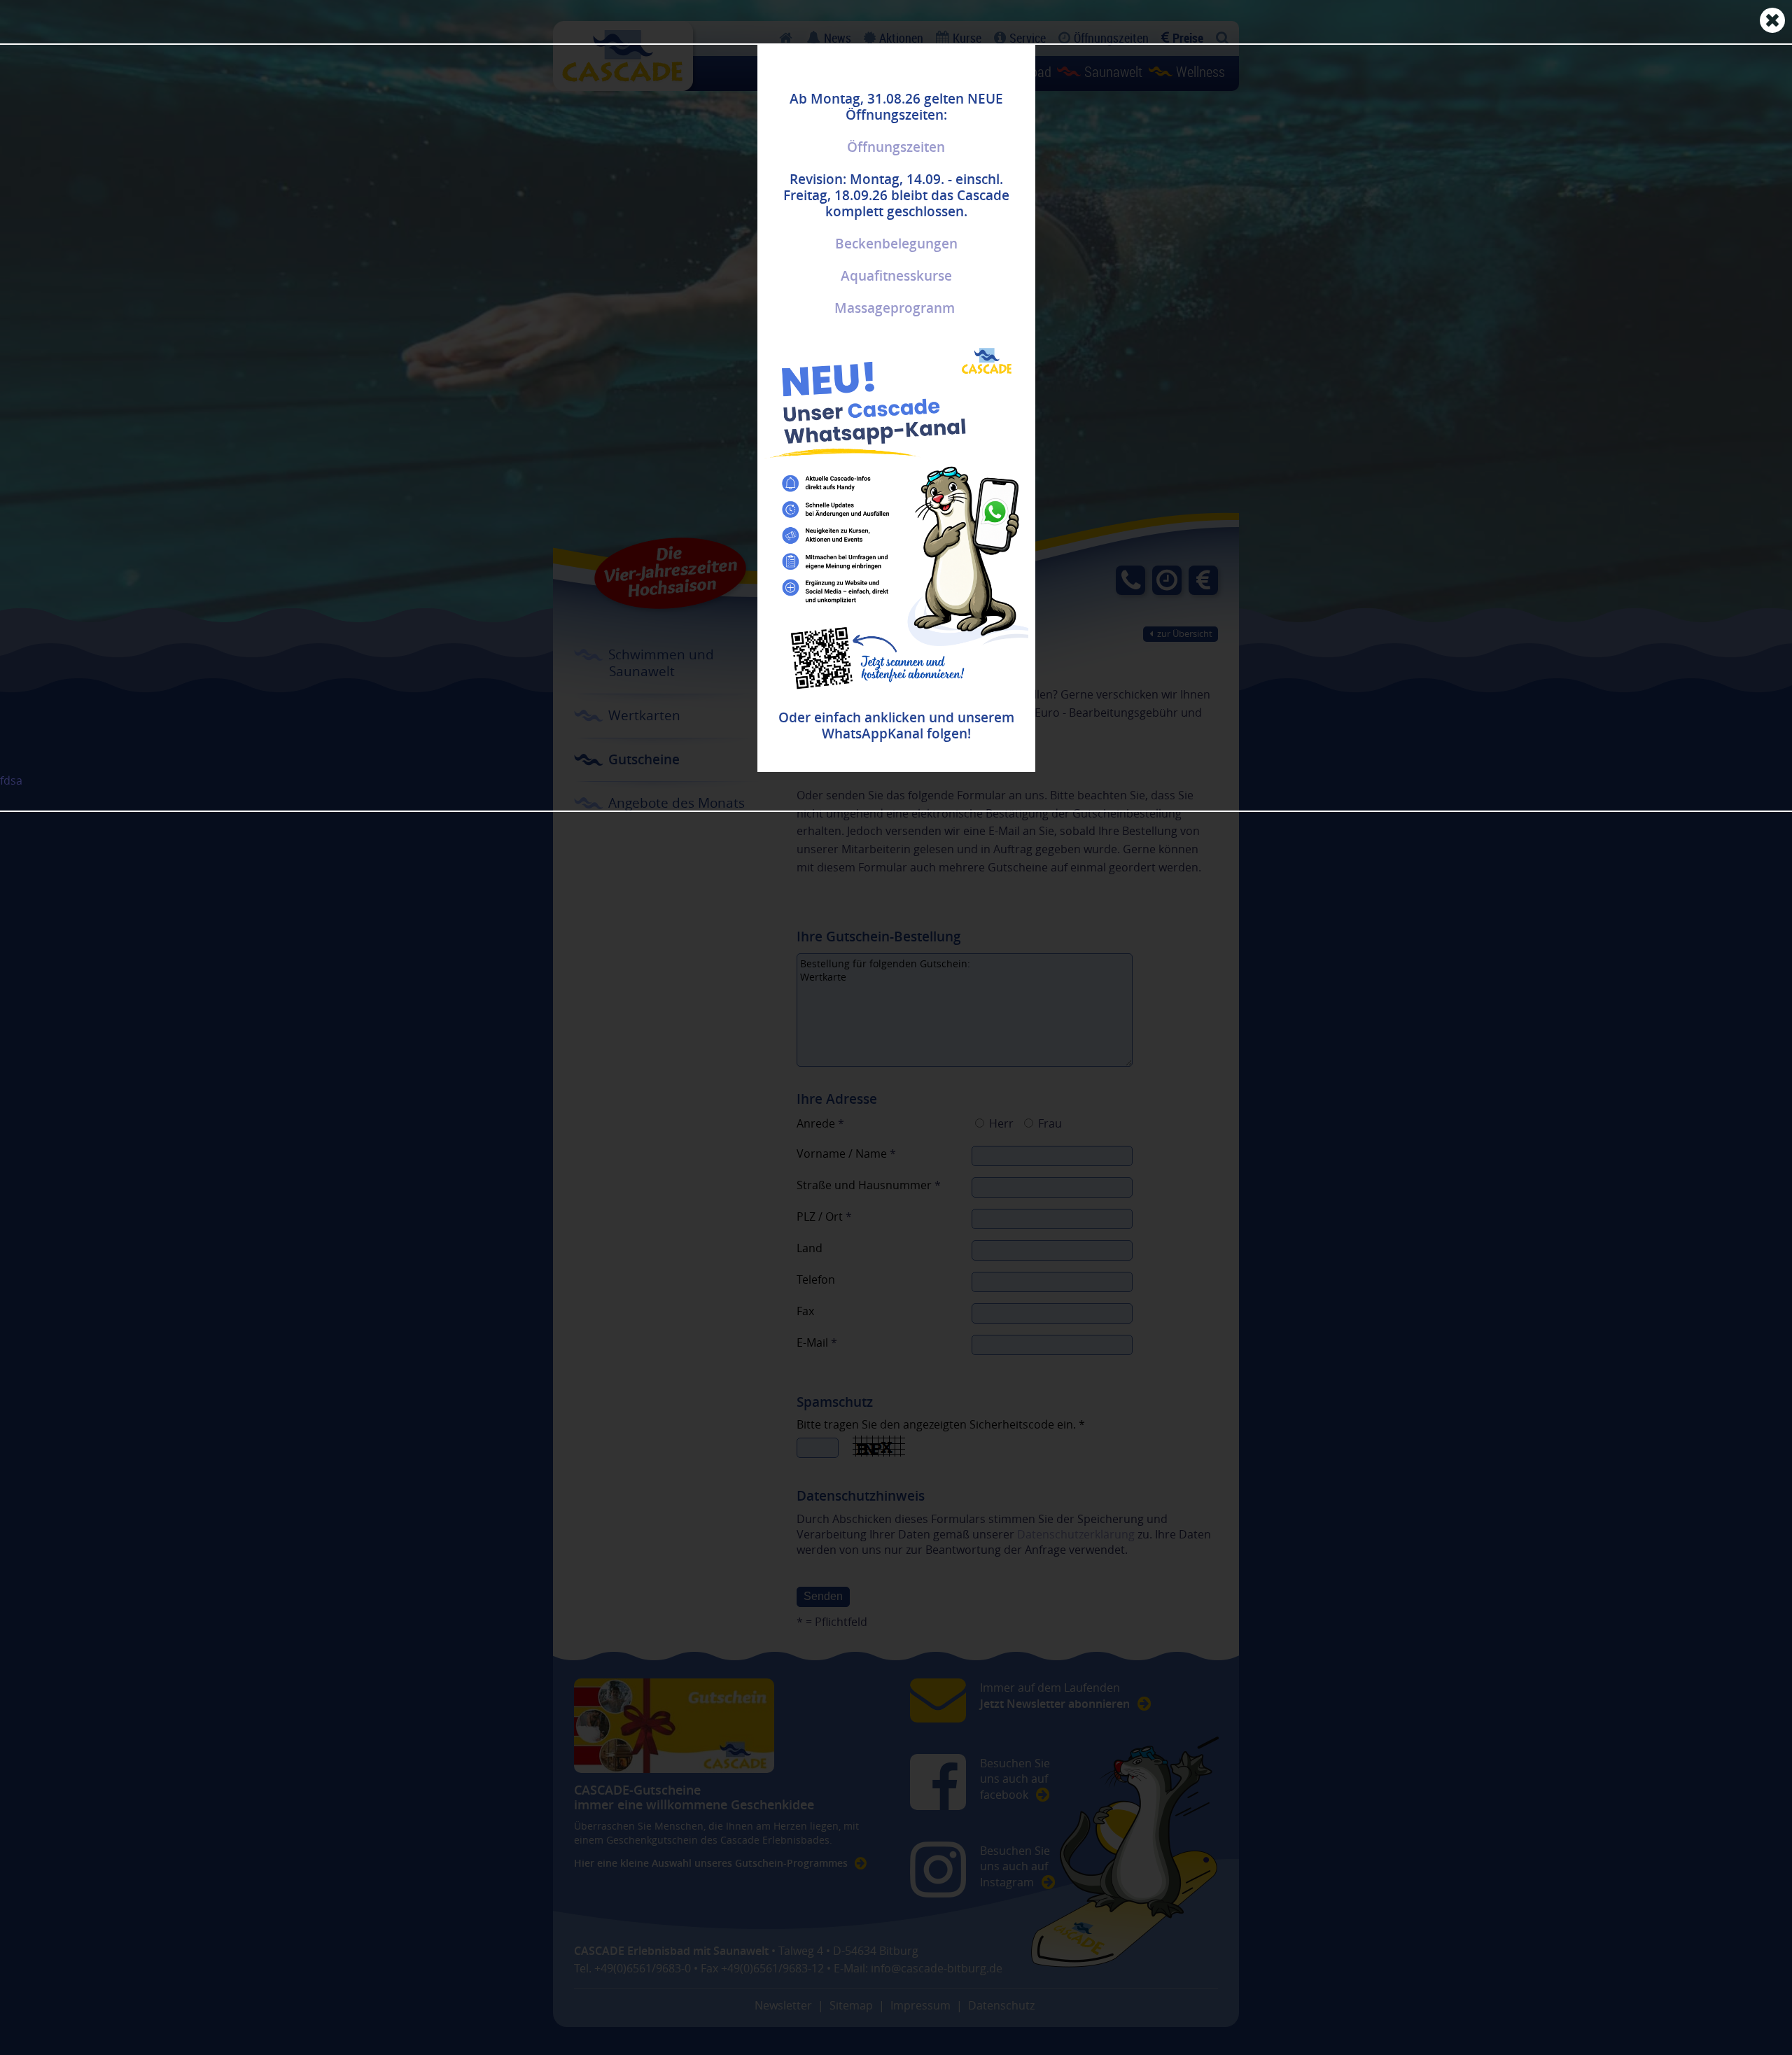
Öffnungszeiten (896, 147)
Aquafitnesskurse (896, 276)
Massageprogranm (895, 308)
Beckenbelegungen (896, 244)
